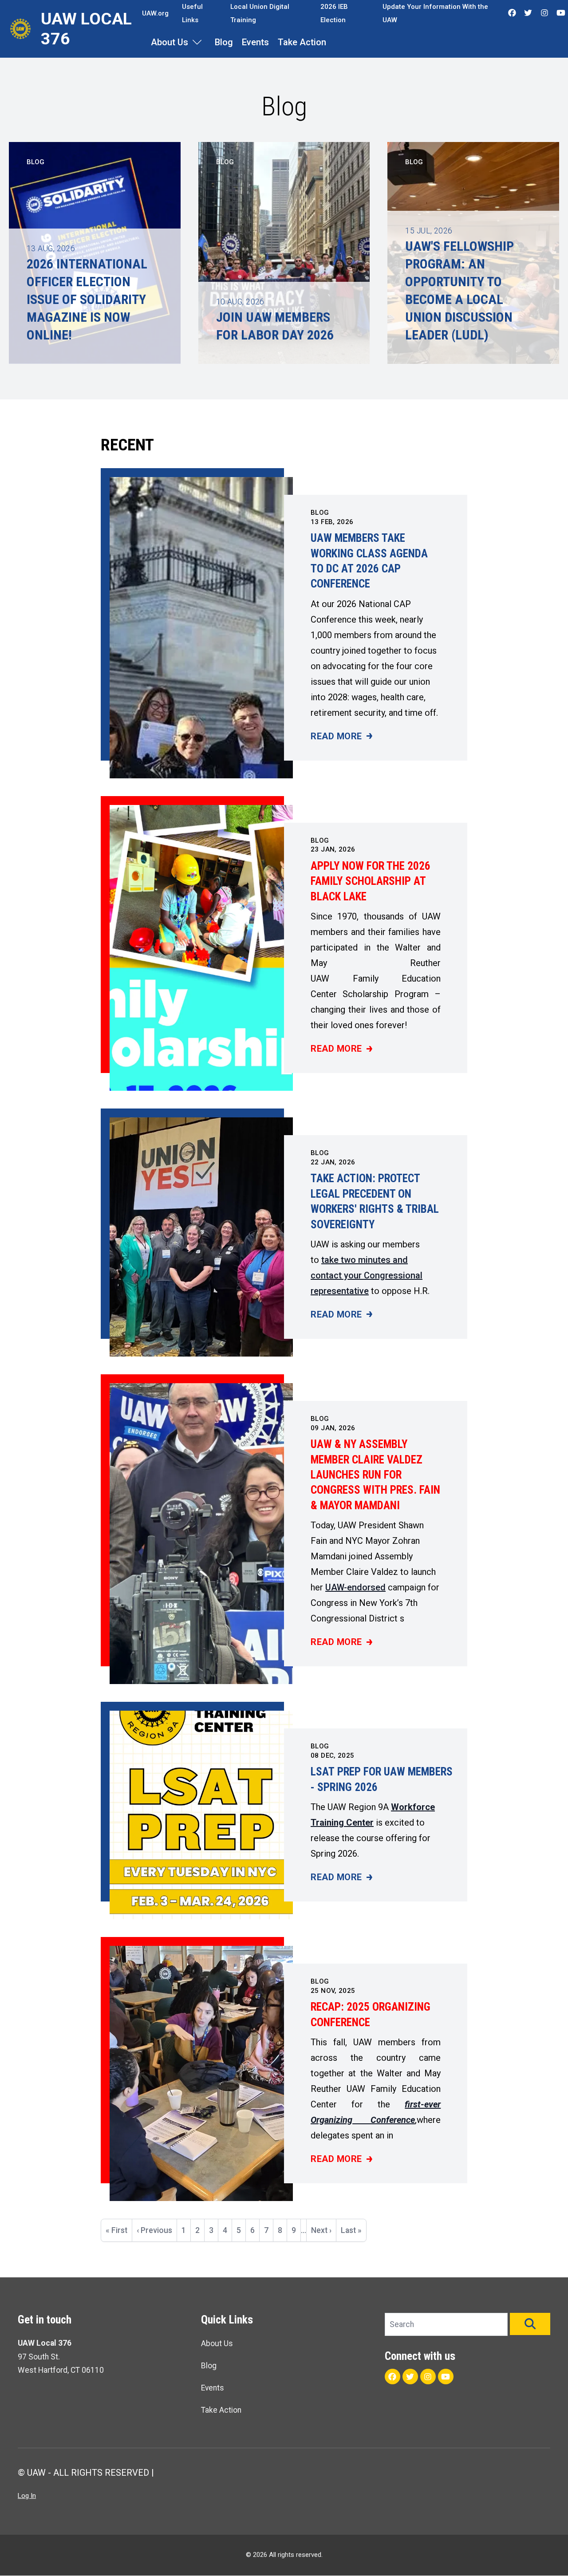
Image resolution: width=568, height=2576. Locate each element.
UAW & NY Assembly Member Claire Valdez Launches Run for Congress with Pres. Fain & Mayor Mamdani (375, 1475)
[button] (530, 2324)
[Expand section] (197, 42)
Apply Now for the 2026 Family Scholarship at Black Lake (371, 881)
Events (255, 42)
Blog (224, 42)
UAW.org (155, 13)
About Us (170, 42)
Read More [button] (341, 737)
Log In (27, 2496)
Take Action (302, 42)
